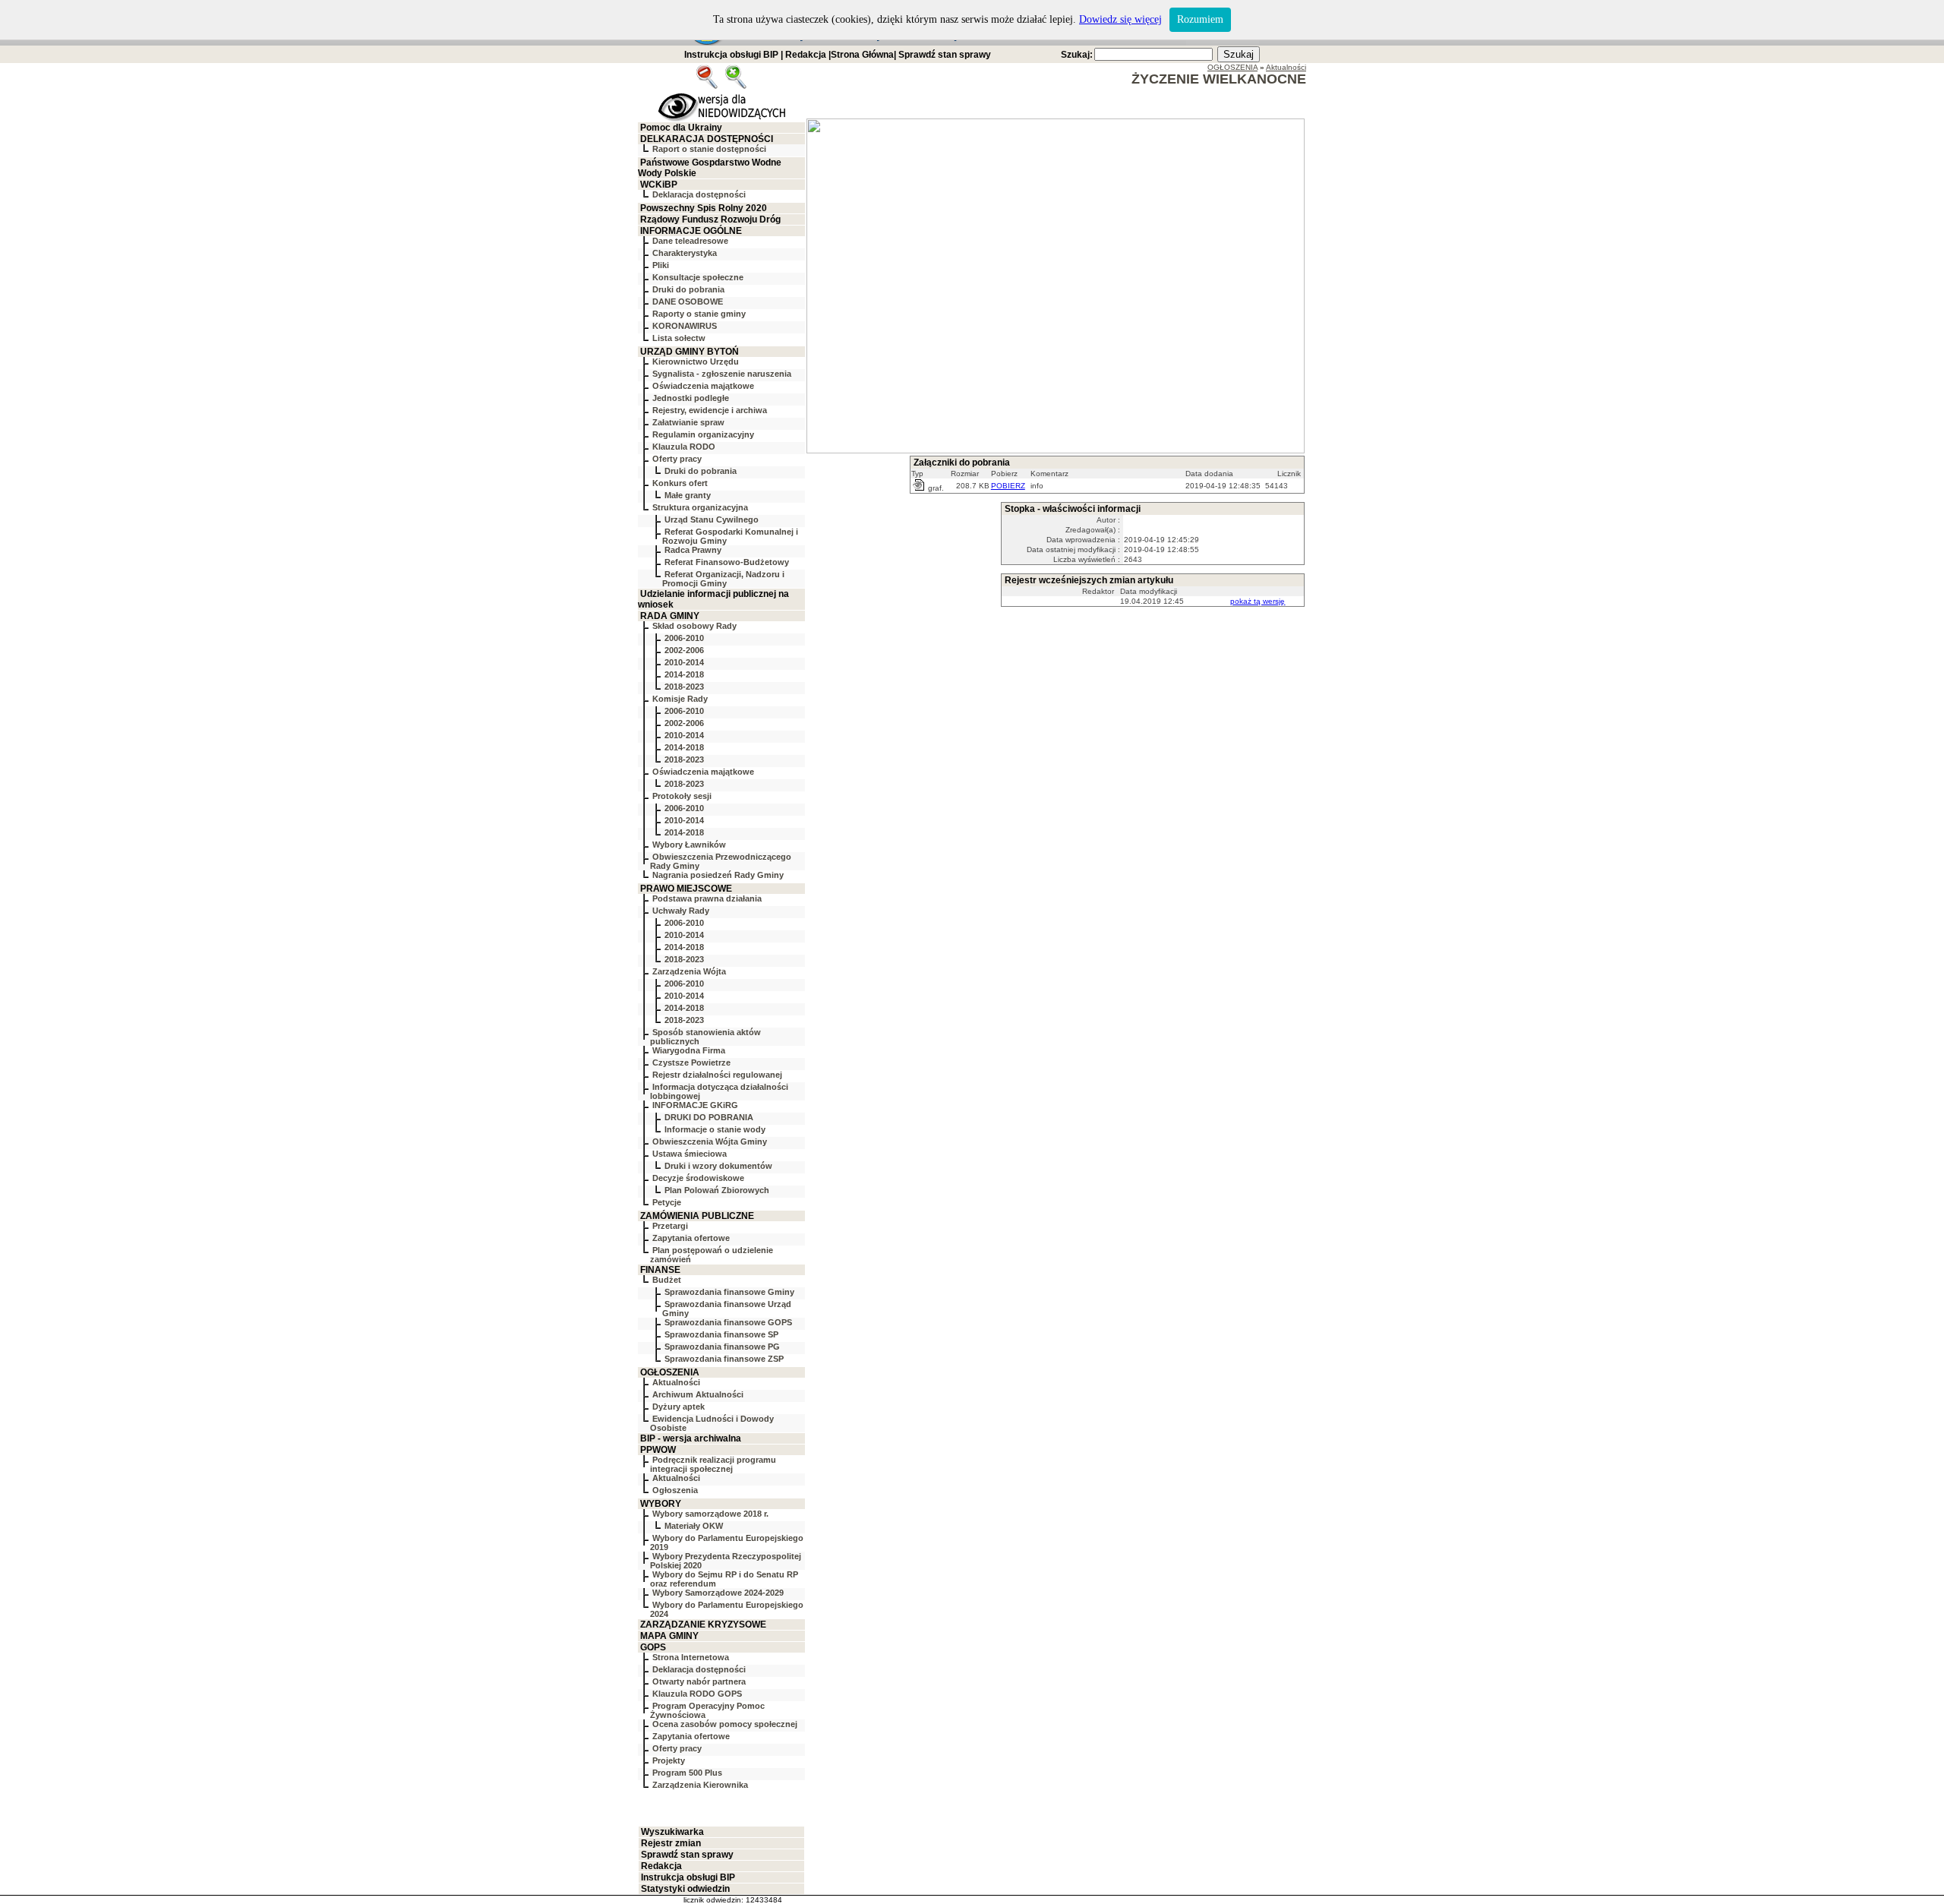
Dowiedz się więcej (1120, 19)
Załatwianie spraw (688, 422)
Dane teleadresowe (690, 241)
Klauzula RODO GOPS (697, 1694)
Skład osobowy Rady (694, 626)
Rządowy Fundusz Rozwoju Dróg (710, 219)
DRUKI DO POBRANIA (709, 1117)
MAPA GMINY (669, 1636)
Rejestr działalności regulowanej (717, 1075)
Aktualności (676, 1382)
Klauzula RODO (684, 447)
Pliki (661, 265)
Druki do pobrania (688, 289)
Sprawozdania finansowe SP (721, 1334)
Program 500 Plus (687, 1773)
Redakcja (806, 55)
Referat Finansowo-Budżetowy (727, 562)
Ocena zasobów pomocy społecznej (725, 1724)
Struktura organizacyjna (700, 507)
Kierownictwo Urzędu (696, 362)
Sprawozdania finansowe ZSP (724, 1359)
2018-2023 (684, 687)
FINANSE (660, 1270)
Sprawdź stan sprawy (945, 55)
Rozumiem (1200, 19)
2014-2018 (684, 674)
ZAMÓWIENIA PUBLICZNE (697, 1216)
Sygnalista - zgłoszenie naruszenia (722, 374)
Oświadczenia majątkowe (703, 386)
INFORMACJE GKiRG (695, 1105)
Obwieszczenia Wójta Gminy (710, 1141)
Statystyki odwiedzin (685, 1889)
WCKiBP (659, 185)
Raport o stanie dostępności (709, 149)
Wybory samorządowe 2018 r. (710, 1514)
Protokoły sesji (682, 796)
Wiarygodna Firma (689, 1050)
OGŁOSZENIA (670, 1372)
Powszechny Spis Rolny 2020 (704, 208)
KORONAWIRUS (685, 326)
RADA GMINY (670, 616)
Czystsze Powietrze (691, 1063)
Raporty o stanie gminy (699, 314)
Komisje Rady (680, 699)
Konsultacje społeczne (698, 277)
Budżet (667, 1280)
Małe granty (688, 495)
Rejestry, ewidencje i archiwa (710, 410)
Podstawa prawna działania (707, 898)
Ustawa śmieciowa (690, 1154)
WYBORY (661, 1504)
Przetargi (670, 1226)
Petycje (667, 1202)
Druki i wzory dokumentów (718, 1166)
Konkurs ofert (680, 483)
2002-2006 (684, 650)
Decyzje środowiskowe (698, 1178)
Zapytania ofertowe (691, 1238)
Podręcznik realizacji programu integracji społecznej (713, 1464)
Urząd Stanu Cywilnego (712, 519)
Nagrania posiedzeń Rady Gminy (718, 875)
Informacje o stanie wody (715, 1129)
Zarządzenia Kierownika (700, 1785)
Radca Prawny (693, 550)
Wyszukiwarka (672, 1832)
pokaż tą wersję (1258, 601)
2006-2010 (684, 638)
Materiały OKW (694, 1526)
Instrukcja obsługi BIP (731, 55)
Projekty (669, 1760)
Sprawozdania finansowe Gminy (729, 1292)
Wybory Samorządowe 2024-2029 (718, 1593)
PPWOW (658, 1450)
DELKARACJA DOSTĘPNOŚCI (707, 139)
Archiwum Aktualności (698, 1394)
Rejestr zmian (671, 1843)
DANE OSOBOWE (688, 302)
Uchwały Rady (681, 911)
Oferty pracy (677, 459)
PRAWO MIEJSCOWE (686, 889)
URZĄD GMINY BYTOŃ (690, 352)
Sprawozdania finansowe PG (722, 1347)
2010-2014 (684, 662)
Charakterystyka (685, 253)
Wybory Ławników (689, 845)
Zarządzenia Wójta (689, 971)
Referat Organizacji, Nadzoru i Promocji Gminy (723, 579)
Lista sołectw (679, 338)
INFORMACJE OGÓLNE (691, 231)
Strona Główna (862, 55)
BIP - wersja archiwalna (691, 1438)
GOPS (653, 1647)
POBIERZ (1008, 486)
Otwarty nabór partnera (699, 1681)
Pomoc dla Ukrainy (681, 128)
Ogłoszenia (675, 1490)
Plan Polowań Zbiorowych (717, 1190)
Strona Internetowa (691, 1657)
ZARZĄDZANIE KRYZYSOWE (703, 1625)
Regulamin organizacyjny (703, 434)
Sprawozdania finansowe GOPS (728, 1322)
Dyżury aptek (679, 1407)
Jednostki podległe (691, 398)
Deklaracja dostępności (699, 194)
